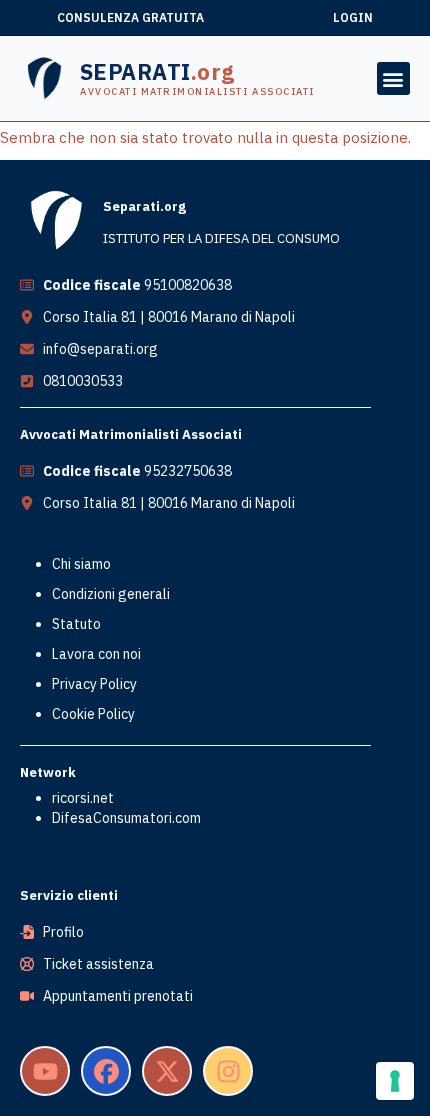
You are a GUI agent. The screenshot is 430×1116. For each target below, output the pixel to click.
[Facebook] (106, 1071)
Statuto (76, 624)
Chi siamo (81, 564)
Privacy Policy (94, 684)
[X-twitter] (167, 1071)
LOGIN (353, 17)
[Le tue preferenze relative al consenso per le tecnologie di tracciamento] (395, 1081)
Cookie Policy (93, 714)
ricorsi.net (83, 798)
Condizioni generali (111, 594)
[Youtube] (45, 1071)
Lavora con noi (96, 654)
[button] (393, 78)
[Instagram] (228, 1071)
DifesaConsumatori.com (126, 818)
